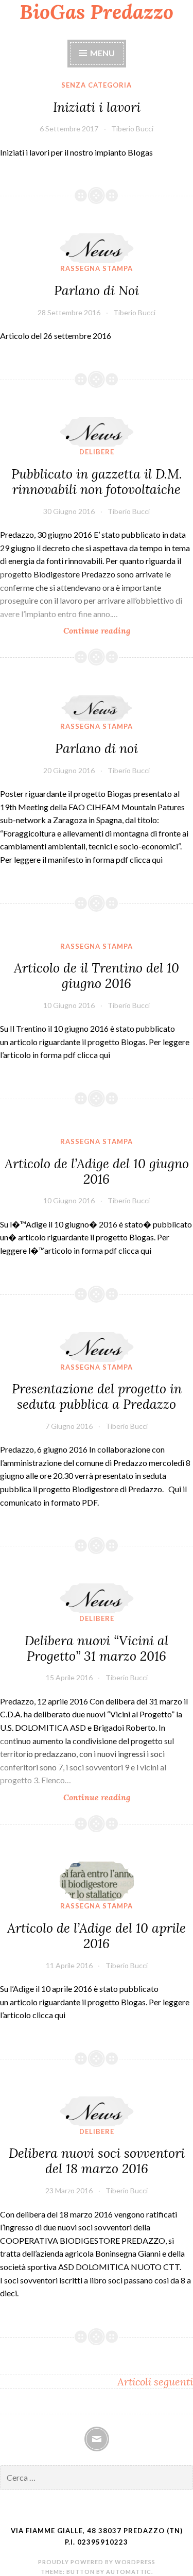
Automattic (129, 2572)
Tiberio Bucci (132, 129)
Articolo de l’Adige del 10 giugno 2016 (97, 1171)
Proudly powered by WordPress (97, 2562)
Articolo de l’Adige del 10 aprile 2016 (97, 1936)
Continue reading (121, 631)
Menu (102, 53)
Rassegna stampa (97, 268)
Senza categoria (97, 85)
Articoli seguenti (155, 2382)
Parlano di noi (97, 748)
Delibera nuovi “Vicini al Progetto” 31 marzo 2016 (97, 1648)
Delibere (97, 452)
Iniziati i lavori (97, 107)
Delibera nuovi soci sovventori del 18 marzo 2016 (97, 2161)
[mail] (97, 2439)
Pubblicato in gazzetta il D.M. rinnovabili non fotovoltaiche (97, 482)
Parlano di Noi (97, 291)
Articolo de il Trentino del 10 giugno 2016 (97, 976)
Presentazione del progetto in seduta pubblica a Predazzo (97, 1396)
